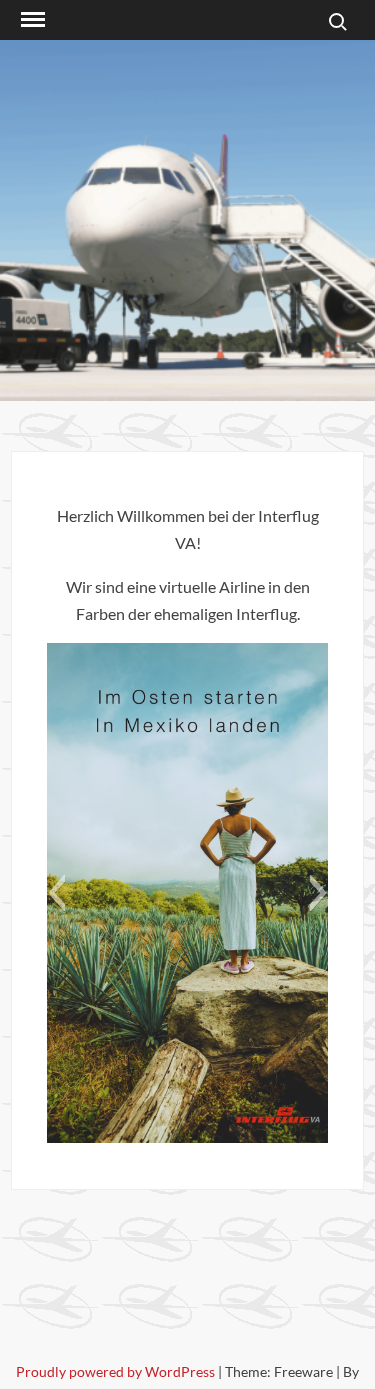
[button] (56, 893)
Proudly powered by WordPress (117, 1371)
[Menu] (31, 20)
